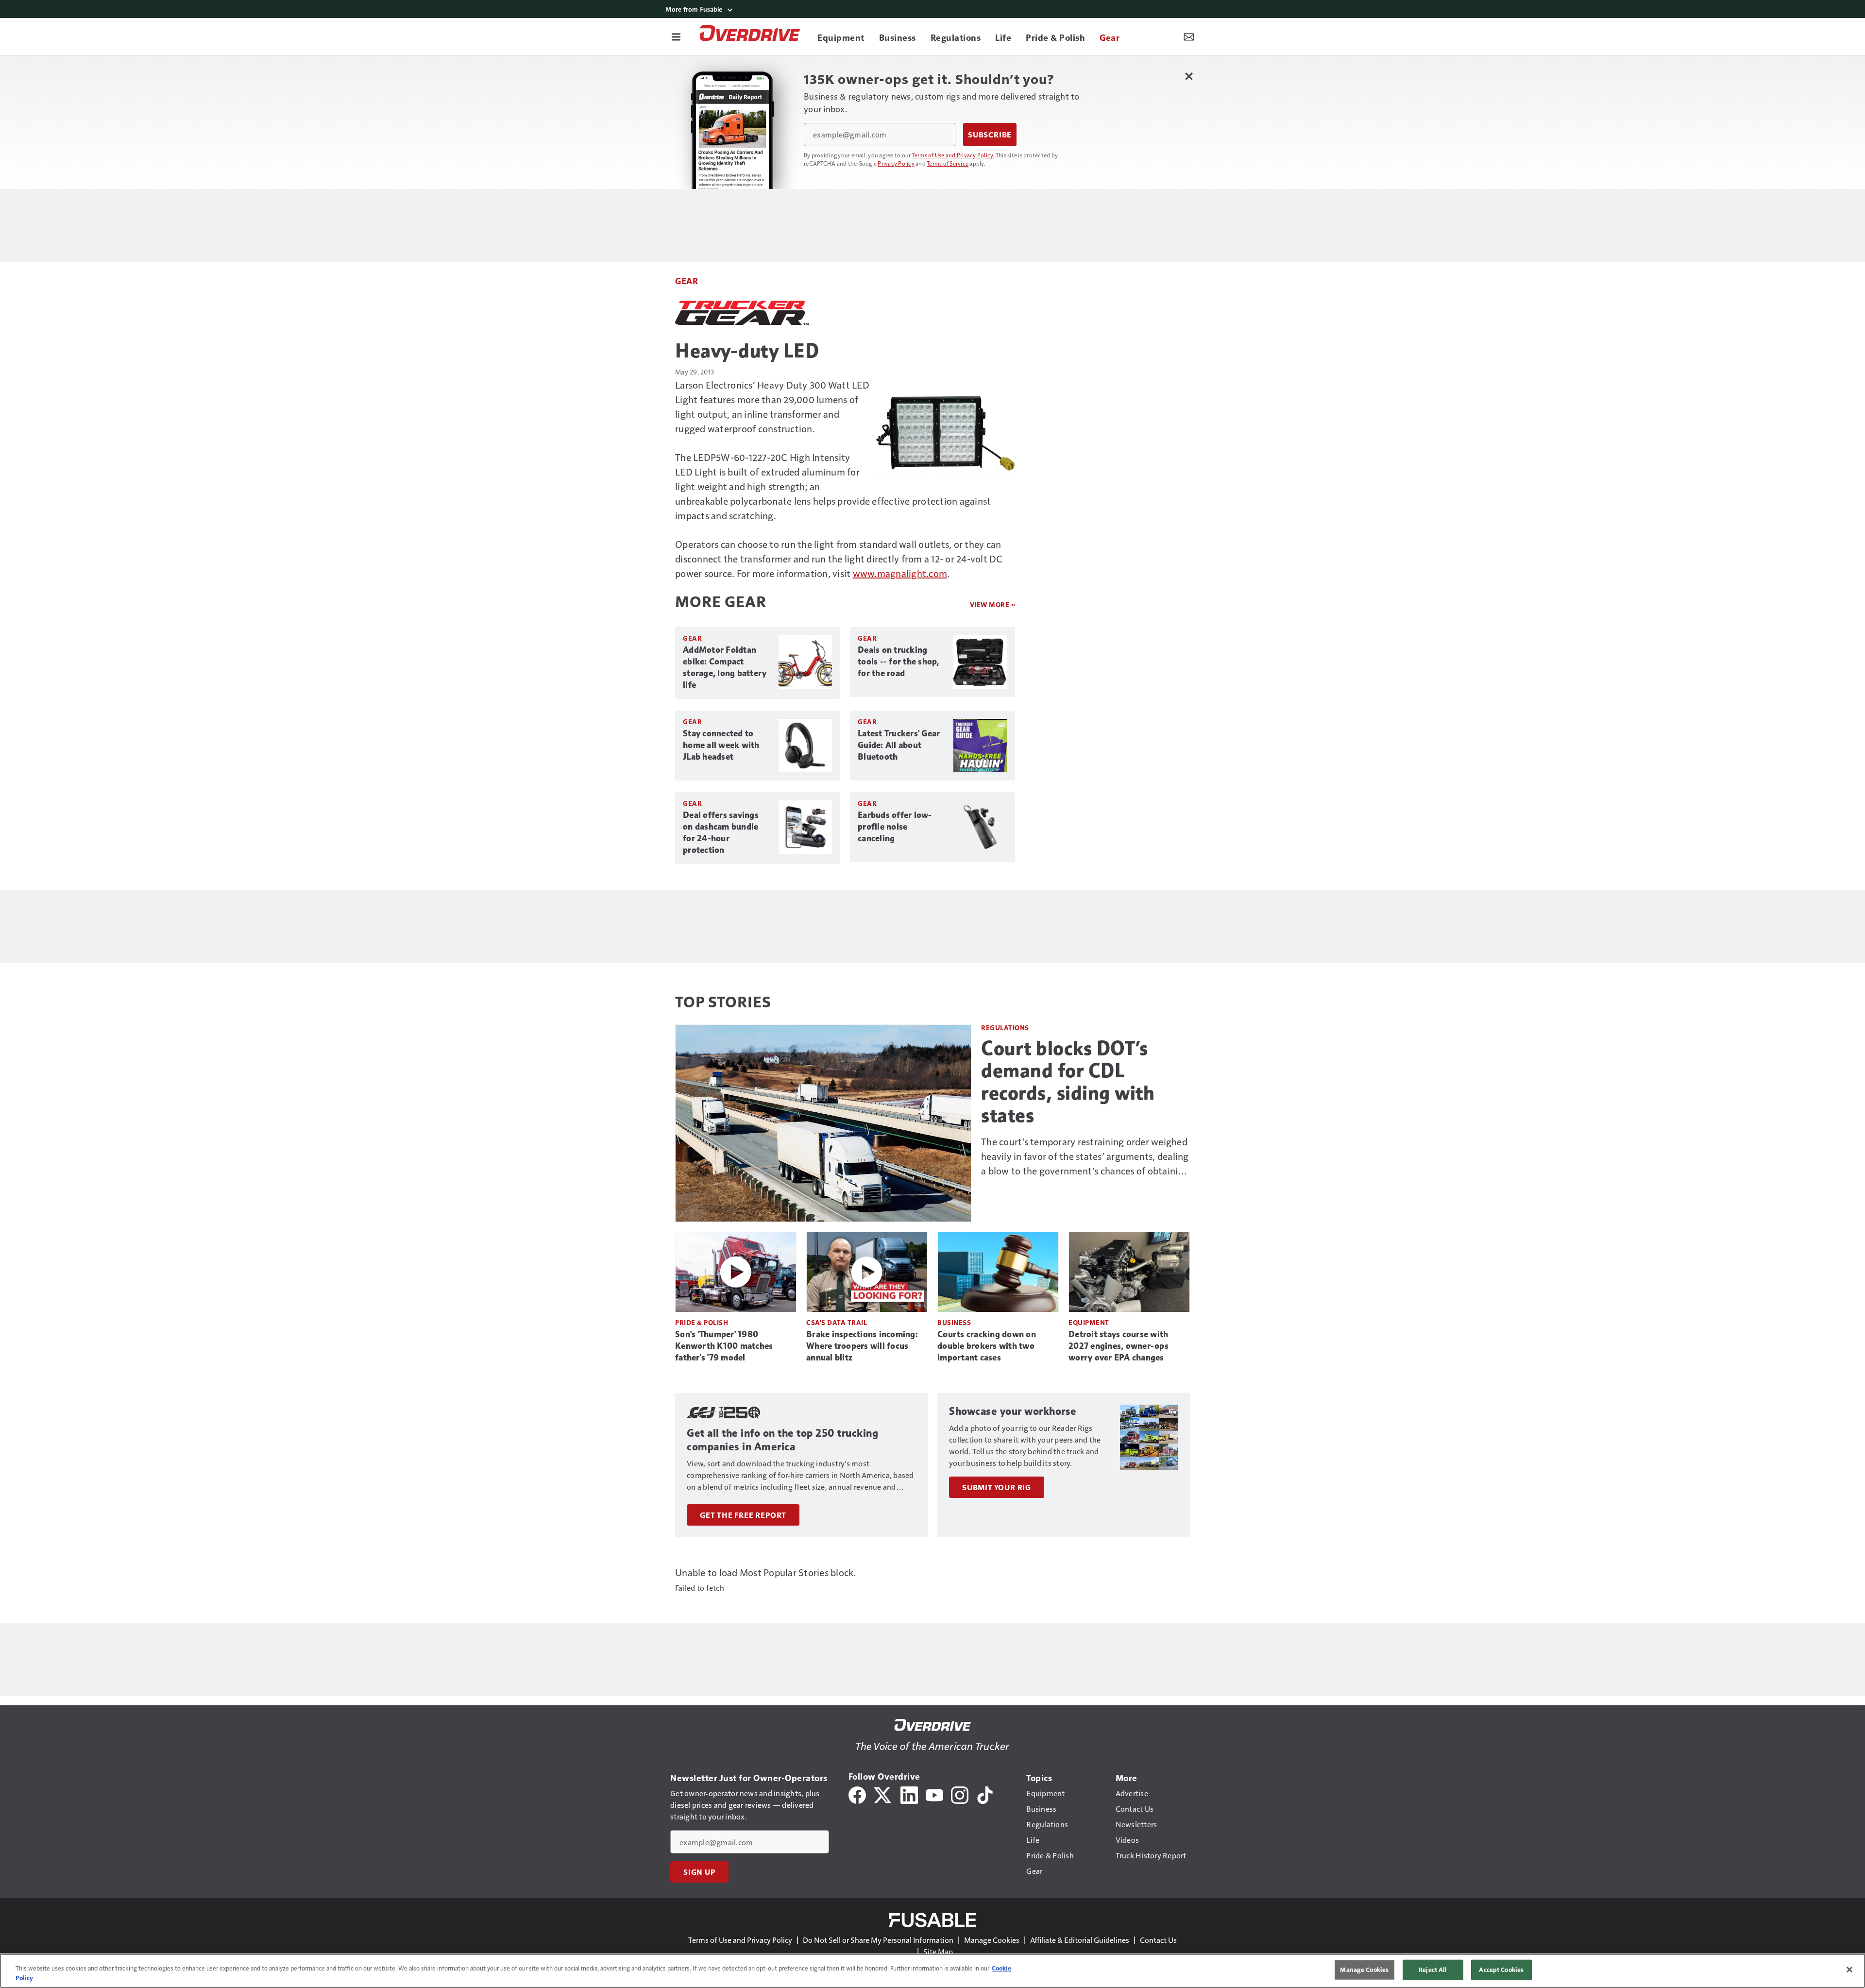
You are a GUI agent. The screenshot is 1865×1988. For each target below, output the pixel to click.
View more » (993, 604)
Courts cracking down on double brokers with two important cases (987, 1346)
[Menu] (676, 36)
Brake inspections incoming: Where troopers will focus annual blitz (862, 1346)
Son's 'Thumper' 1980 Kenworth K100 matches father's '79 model (724, 1346)
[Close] (1849, 1970)
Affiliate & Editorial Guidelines (1080, 1940)
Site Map (938, 1951)
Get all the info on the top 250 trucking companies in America (782, 1440)
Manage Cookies (992, 1940)
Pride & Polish (702, 1322)
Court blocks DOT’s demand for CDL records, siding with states (1068, 1082)
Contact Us (1158, 1940)
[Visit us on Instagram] (960, 1794)
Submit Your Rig (997, 1487)
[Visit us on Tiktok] (985, 1794)
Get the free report (743, 1515)
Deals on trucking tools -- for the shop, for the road (899, 662)
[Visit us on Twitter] (883, 1794)
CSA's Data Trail (837, 1322)
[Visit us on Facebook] (857, 1794)
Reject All (1433, 1970)
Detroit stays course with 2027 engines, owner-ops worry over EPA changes (1119, 1346)
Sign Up (699, 1872)
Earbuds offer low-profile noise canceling (895, 827)
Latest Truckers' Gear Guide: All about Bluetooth (899, 745)
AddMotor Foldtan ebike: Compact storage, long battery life (725, 667)
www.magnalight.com (900, 573)
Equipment (1089, 1322)
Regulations (1005, 1028)
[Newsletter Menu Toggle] (1189, 36)
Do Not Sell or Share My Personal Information (878, 1940)
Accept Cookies (1501, 1970)
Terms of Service (948, 163)
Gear (687, 280)
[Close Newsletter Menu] (1189, 76)
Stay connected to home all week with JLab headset (721, 745)
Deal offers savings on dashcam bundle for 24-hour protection (721, 833)
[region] (932, 1971)
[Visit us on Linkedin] (909, 1794)
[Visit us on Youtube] (934, 1794)
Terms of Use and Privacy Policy (953, 155)
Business (954, 1322)
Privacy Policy (896, 163)
